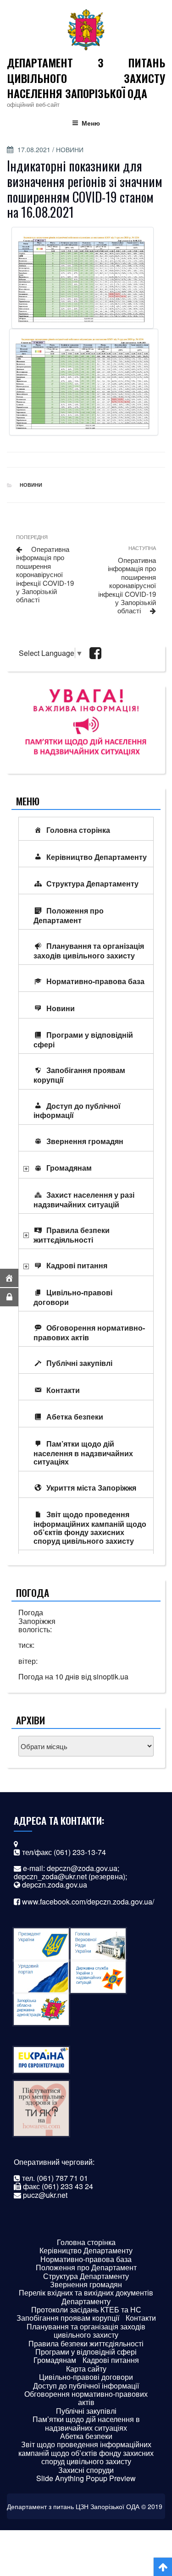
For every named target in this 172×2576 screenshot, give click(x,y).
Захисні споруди (86, 2470)
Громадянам (69, 1168)
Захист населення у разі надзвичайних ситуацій (84, 1200)
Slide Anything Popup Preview (86, 2478)
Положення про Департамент (69, 915)
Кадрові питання (77, 1265)
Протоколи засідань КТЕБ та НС (86, 2309)
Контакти (63, 1390)
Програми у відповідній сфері (83, 1040)
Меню (91, 123)
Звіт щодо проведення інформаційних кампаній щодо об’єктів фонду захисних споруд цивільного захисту (90, 1527)
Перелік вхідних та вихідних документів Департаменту (86, 2297)
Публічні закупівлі (79, 1363)
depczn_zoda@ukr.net (50, 1876)
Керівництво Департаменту (97, 857)
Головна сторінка (78, 830)
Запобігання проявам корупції (79, 1075)
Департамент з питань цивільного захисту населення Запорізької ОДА (86, 78)
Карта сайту (86, 2369)
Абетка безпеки (75, 1417)
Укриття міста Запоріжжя (91, 1488)
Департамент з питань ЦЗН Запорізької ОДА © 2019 (85, 2506)
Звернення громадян (85, 1141)
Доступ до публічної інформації (77, 1111)
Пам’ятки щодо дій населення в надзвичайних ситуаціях (83, 1453)
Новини (70, 149)
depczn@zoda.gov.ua (82, 1868)
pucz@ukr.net (45, 2195)
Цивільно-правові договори (73, 1297)
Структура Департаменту (92, 883)
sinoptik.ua (111, 1676)
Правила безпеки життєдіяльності (72, 1235)
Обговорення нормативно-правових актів (89, 1332)
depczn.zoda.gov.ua (55, 1885)
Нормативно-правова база (95, 981)
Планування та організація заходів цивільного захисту (89, 951)
